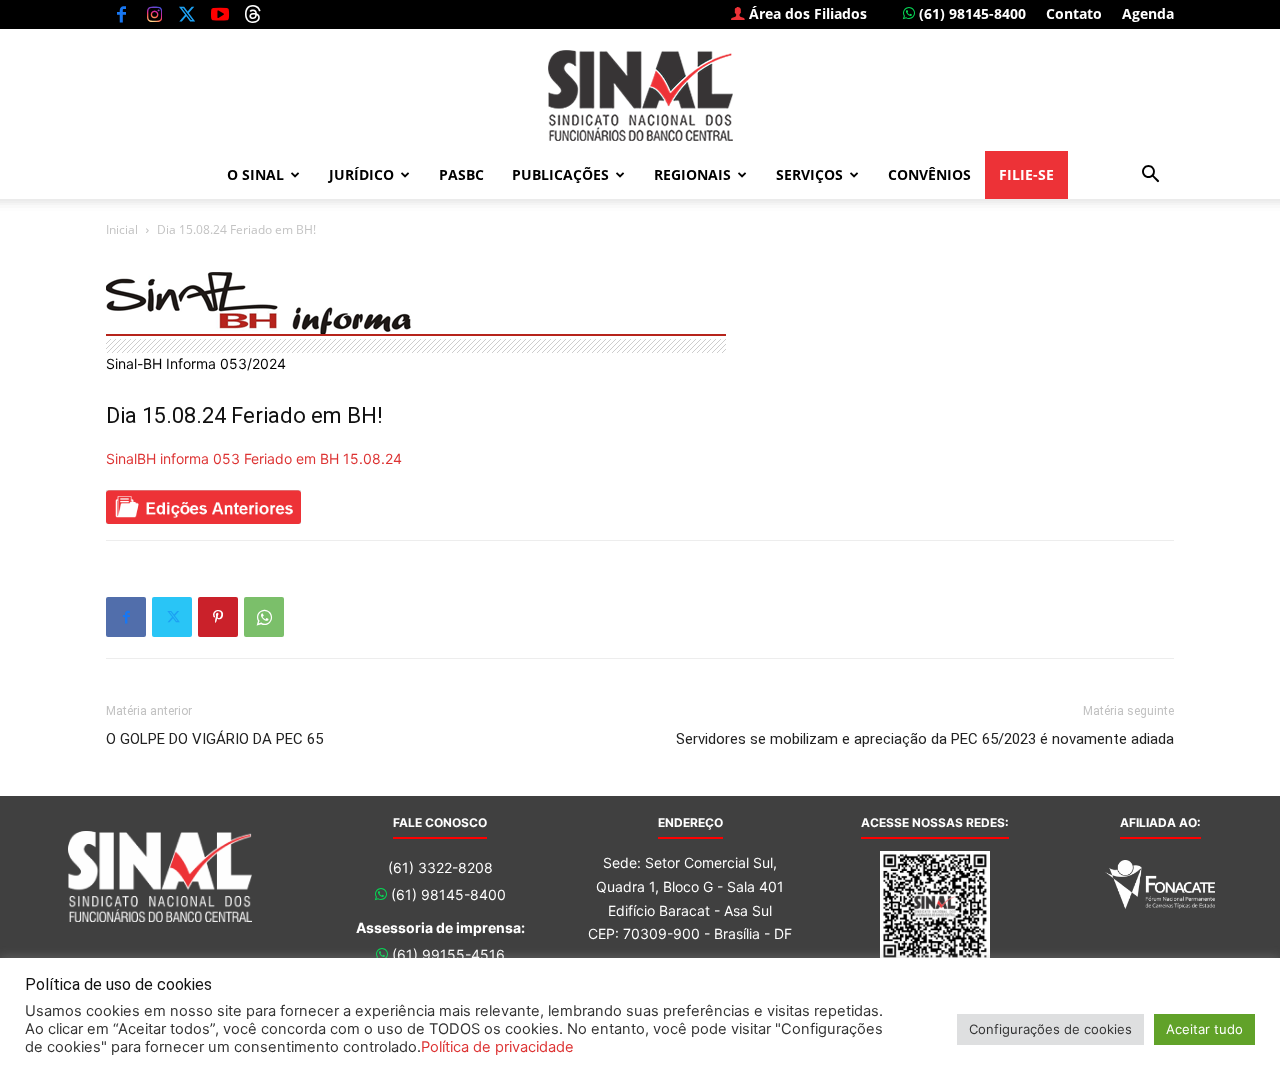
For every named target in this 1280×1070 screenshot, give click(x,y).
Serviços (809, 174)
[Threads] (253, 14)
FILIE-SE (1026, 174)
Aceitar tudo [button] (1204, 1029)
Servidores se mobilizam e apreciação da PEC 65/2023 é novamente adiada (925, 739)
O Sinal (255, 174)
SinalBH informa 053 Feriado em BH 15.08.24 (254, 458)
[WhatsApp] (264, 617)
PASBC (461, 174)
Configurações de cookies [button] (1050, 1029)
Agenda (1148, 13)
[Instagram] (154, 14)
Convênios (929, 174)
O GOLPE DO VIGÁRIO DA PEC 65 (214, 739)
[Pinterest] (218, 617)
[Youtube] (220, 14)
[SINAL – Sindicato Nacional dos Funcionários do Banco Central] (640, 95)
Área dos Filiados (806, 13)
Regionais (692, 174)
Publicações (560, 174)
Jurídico (361, 174)
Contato (1074, 13)
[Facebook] (121, 14)
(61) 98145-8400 (970, 13)
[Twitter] (187, 14)
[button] (1150, 176)
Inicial (122, 229)
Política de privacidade (497, 1047)
